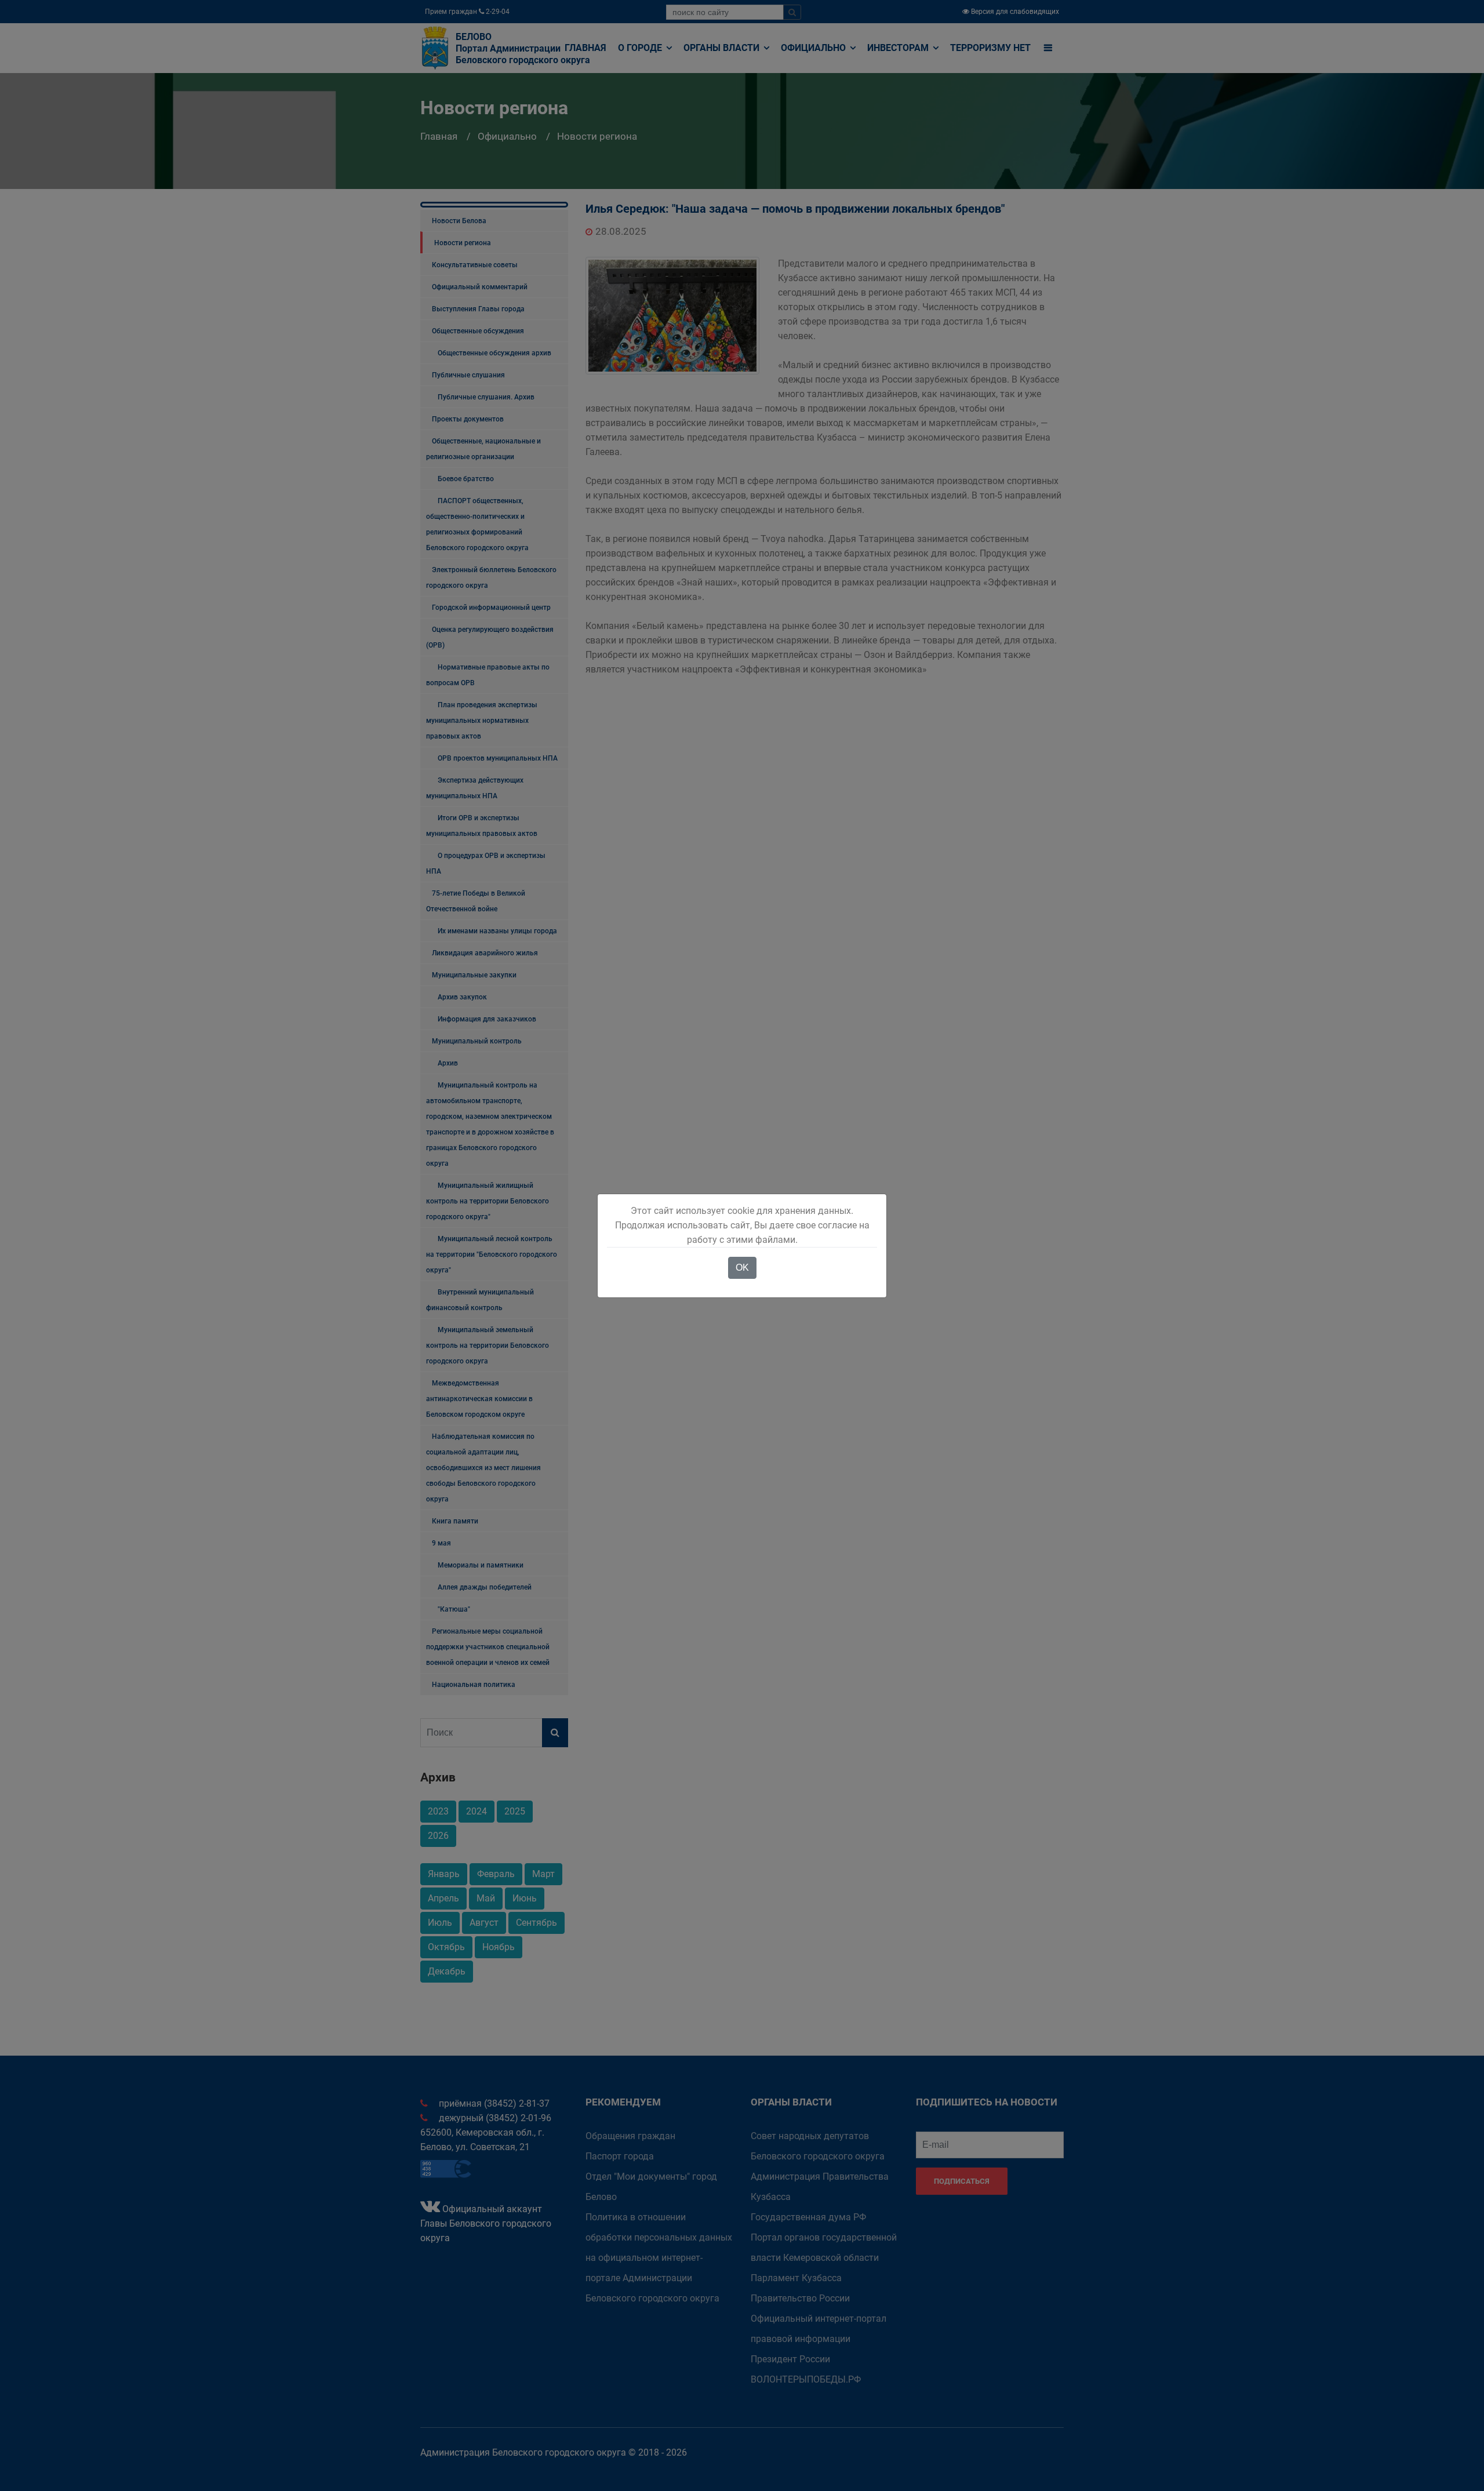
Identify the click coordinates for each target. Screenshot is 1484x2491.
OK (742, 1268)
